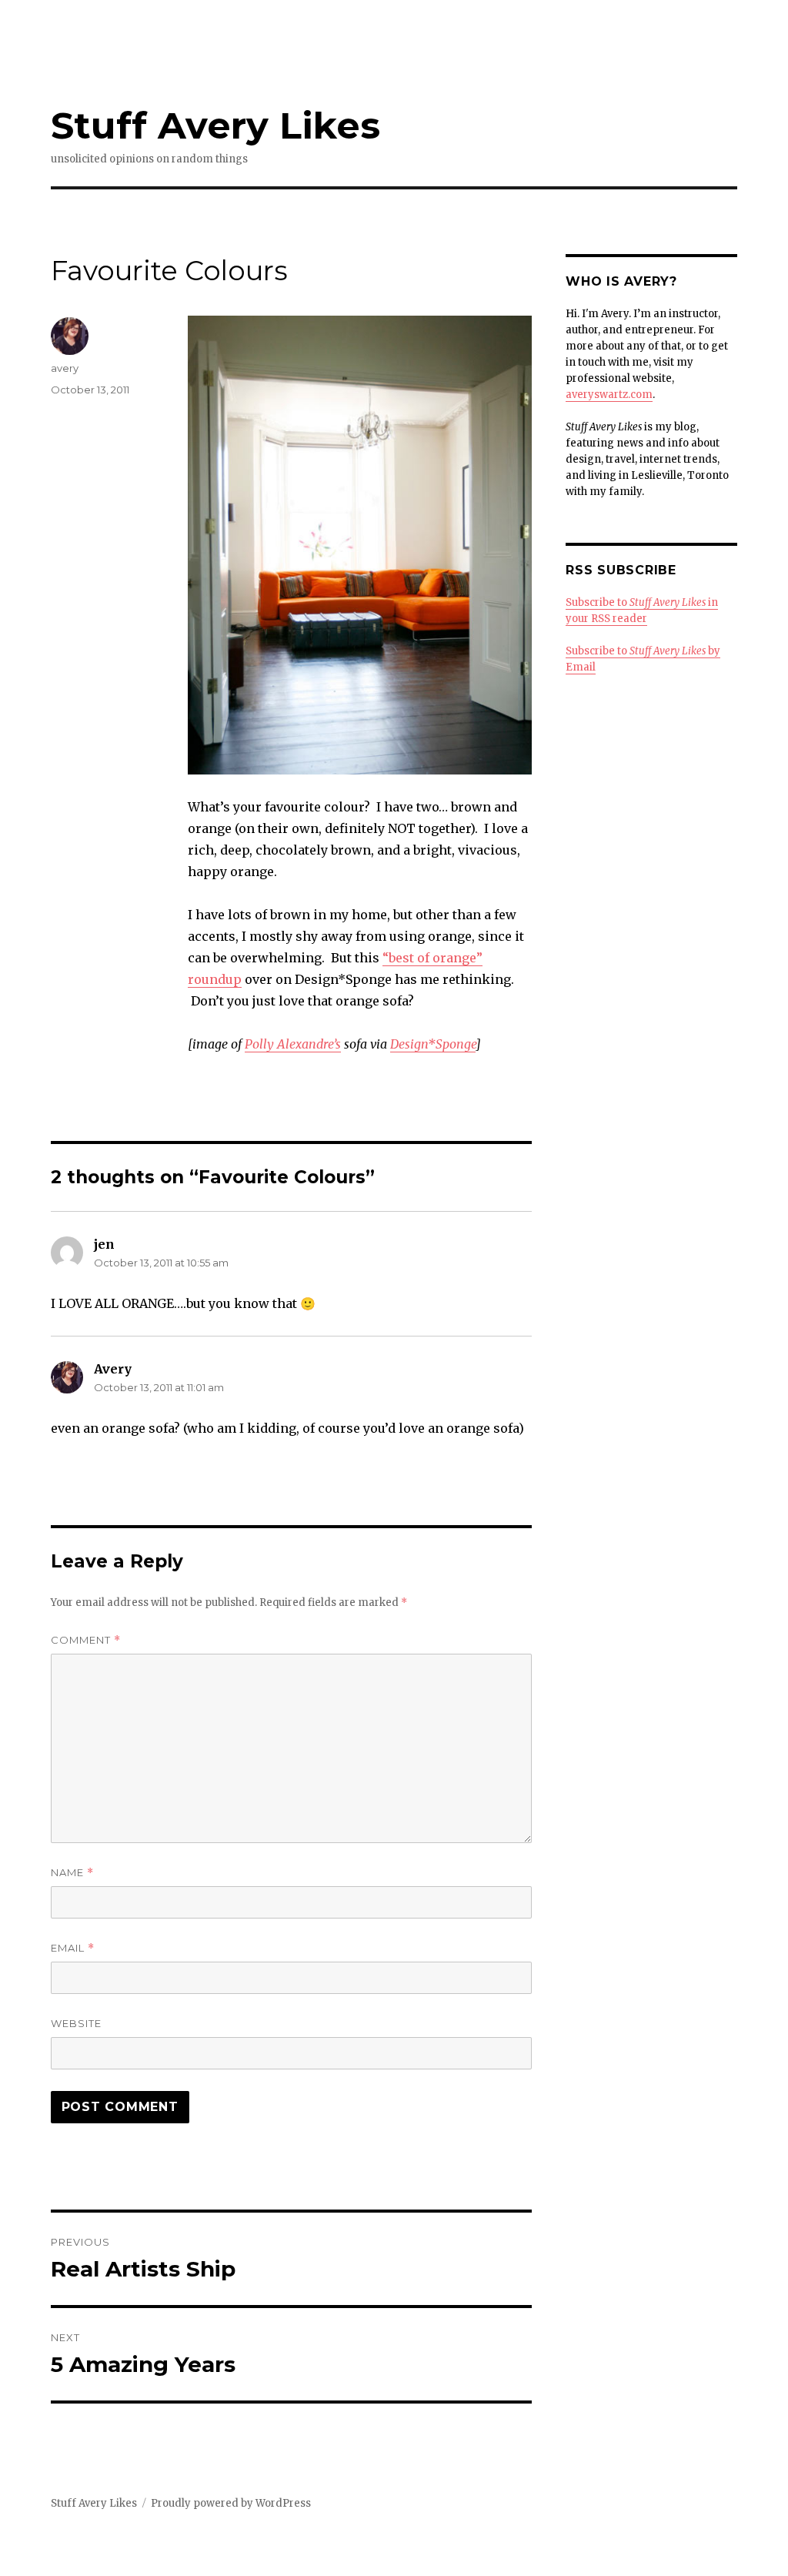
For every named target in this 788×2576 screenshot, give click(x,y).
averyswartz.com (609, 395)
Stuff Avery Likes (215, 125)
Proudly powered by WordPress (231, 2503)
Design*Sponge (433, 1044)
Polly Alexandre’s (293, 1044)
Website (76, 2023)
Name (72, 1873)
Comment (86, 1640)
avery (65, 368)
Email (73, 1948)
